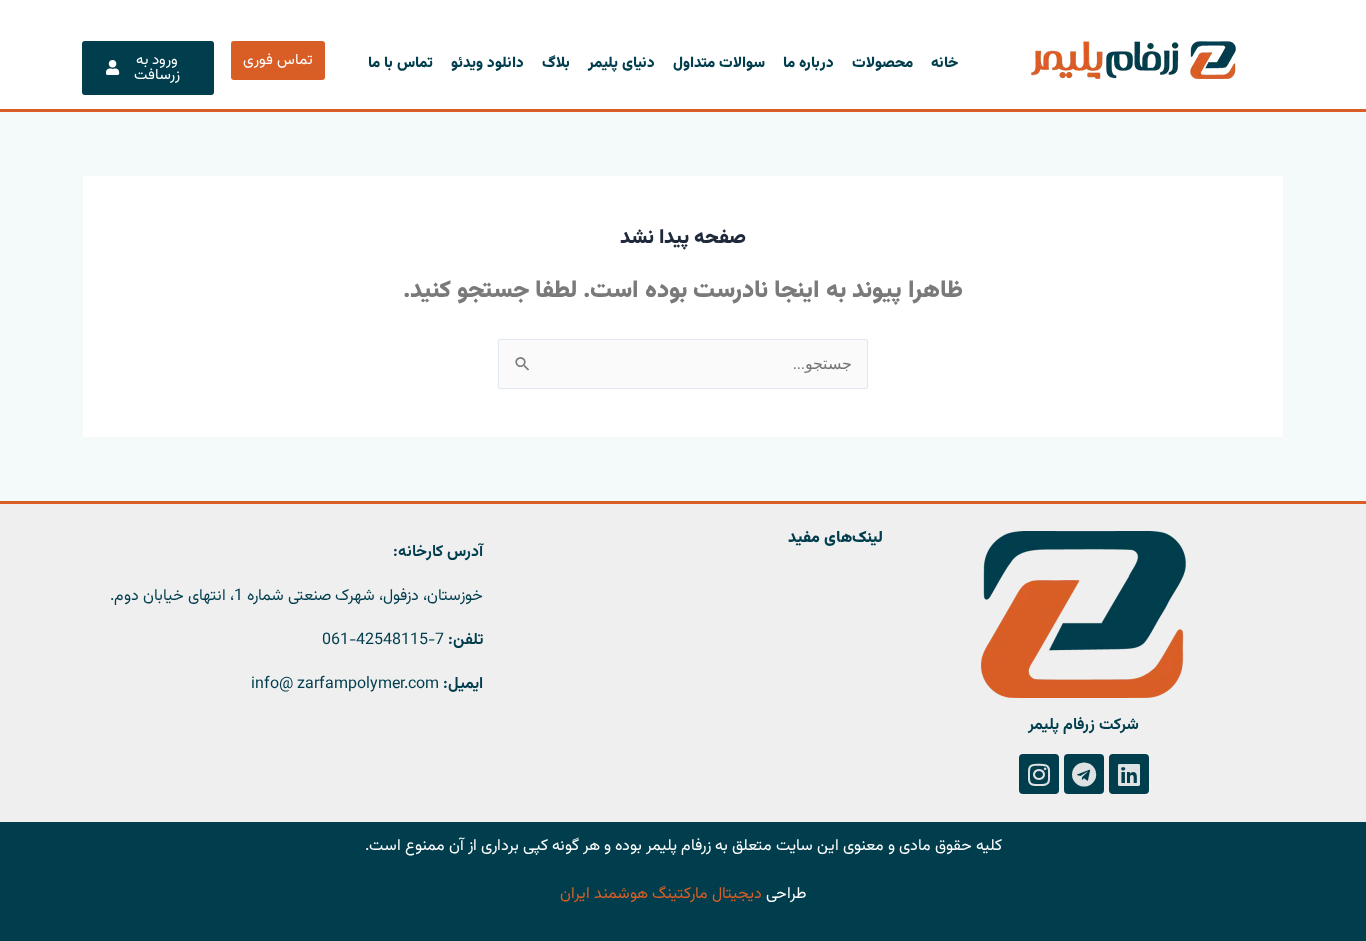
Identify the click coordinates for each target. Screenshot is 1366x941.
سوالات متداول (719, 63)
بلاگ (556, 63)
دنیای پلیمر (621, 63)
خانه (944, 63)
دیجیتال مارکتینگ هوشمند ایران (661, 894)
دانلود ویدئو (487, 63)
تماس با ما (400, 63)
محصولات (882, 63)
